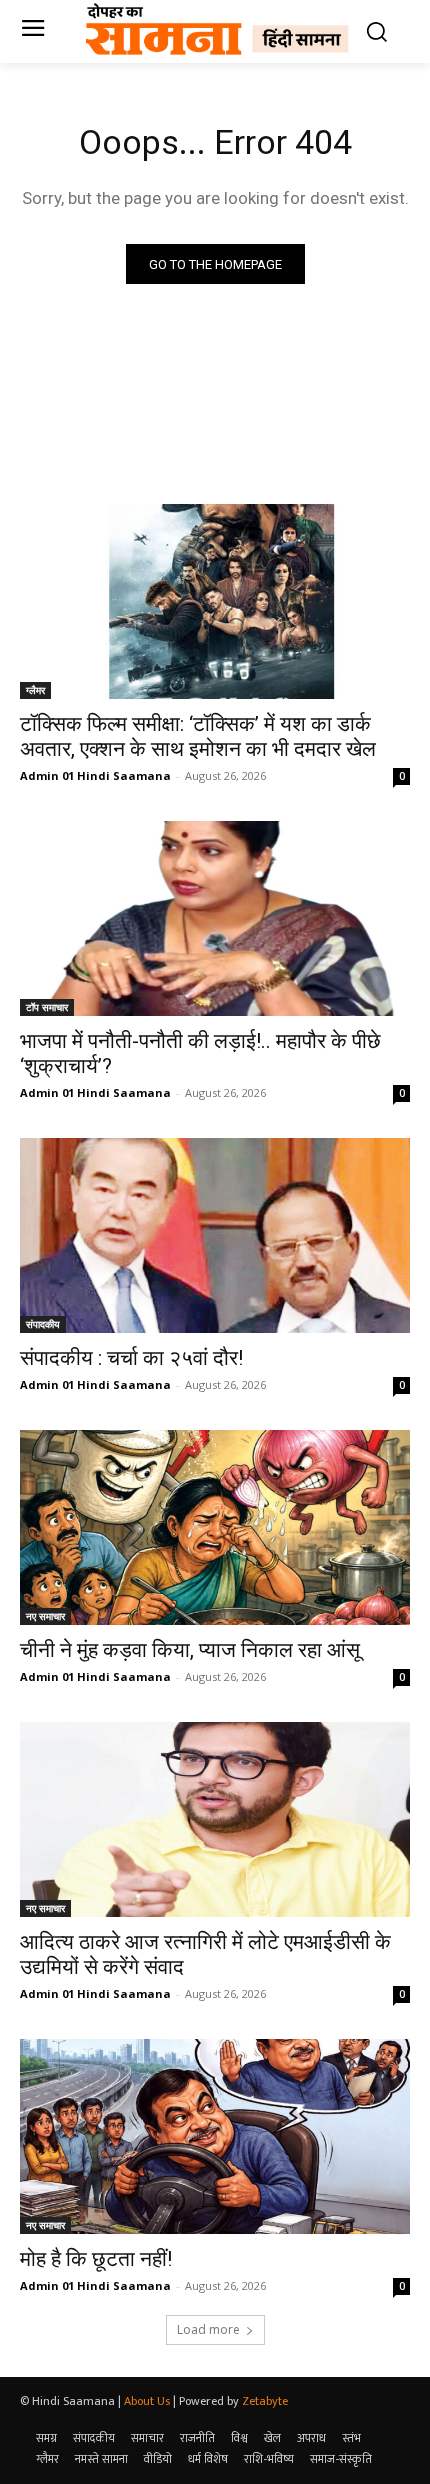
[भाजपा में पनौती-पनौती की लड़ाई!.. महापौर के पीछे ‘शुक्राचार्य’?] (215, 918)
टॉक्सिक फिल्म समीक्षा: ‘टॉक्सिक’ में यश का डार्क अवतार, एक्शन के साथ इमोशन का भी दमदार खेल (198, 736)
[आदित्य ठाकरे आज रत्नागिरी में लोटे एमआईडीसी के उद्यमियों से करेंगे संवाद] (215, 1819)
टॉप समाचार (47, 1007)
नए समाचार (45, 1616)
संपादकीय (43, 1324)
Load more (208, 2329)
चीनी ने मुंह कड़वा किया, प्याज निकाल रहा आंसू (190, 1650)
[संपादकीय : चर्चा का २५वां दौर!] (215, 1235)
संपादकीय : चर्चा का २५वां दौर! (131, 1358)
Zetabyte (265, 2401)
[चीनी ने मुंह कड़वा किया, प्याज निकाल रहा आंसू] (215, 1527)
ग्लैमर (35, 690)
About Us (147, 2401)
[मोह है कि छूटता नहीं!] (215, 2136)
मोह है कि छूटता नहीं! (96, 2259)
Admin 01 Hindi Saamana (95, 775)
